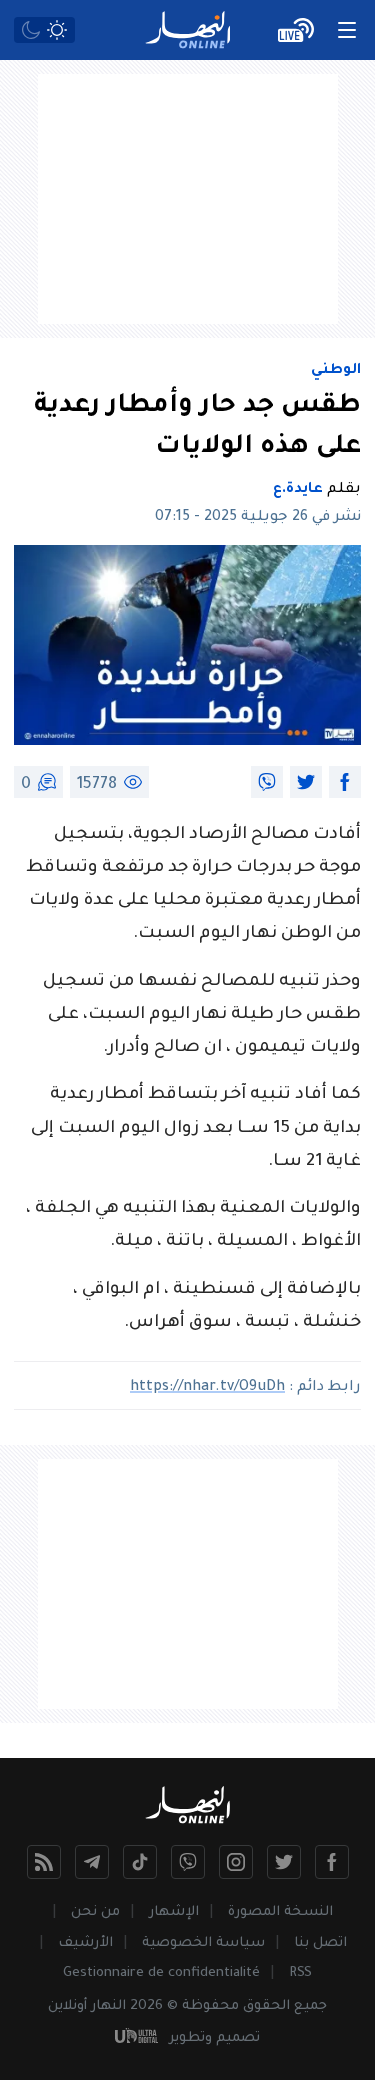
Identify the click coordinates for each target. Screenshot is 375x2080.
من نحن (95, 1912)
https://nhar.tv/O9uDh (207, 1388)
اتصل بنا (320, 1943)
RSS (300, 1973)
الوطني (336, 371)
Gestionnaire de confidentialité (161, 1973)
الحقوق (266, 2006)
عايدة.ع (298, 490)
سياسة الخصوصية (203, 1943)
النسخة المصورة (280, 1912)
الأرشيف (85, 1943)
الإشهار (174, 1912)
